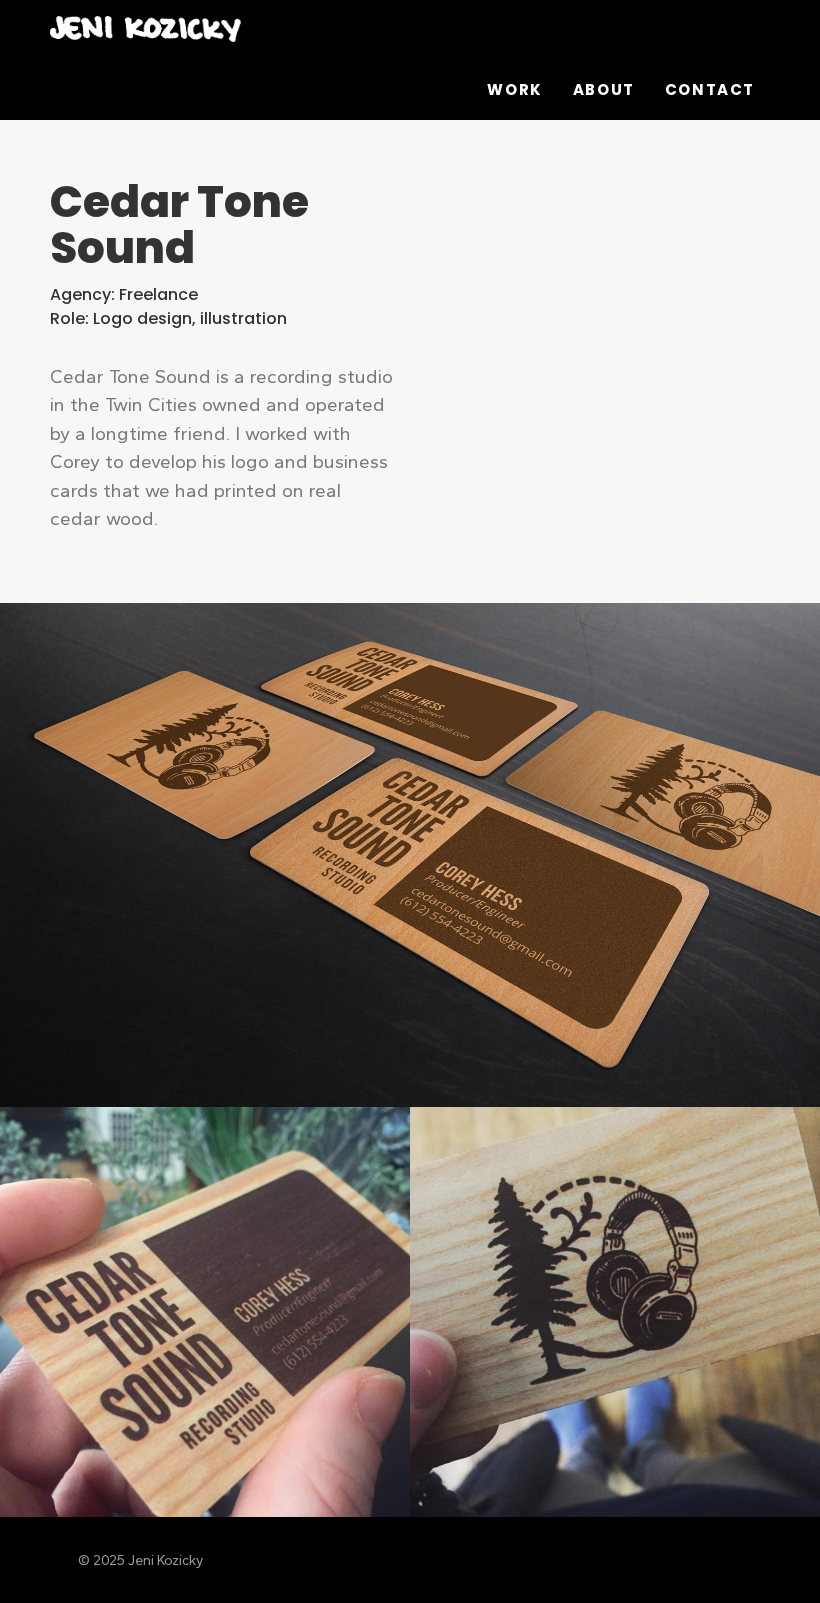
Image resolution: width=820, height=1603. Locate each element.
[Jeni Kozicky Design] (288, 30)
